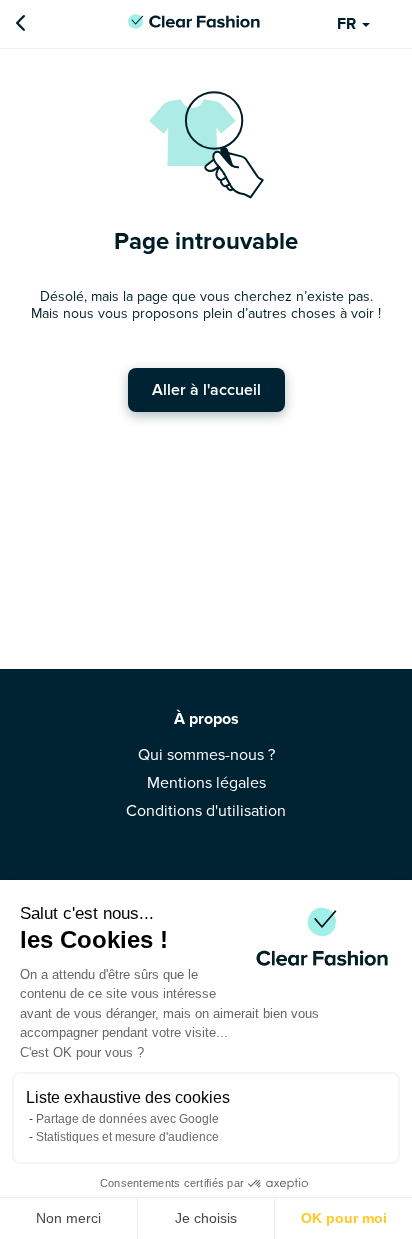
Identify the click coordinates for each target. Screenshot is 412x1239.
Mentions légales (206, 783)
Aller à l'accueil (206, 390)
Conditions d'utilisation (206, 811)
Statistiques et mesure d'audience (127, 1137)
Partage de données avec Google (127, 1119)
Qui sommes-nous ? (206, 755)
